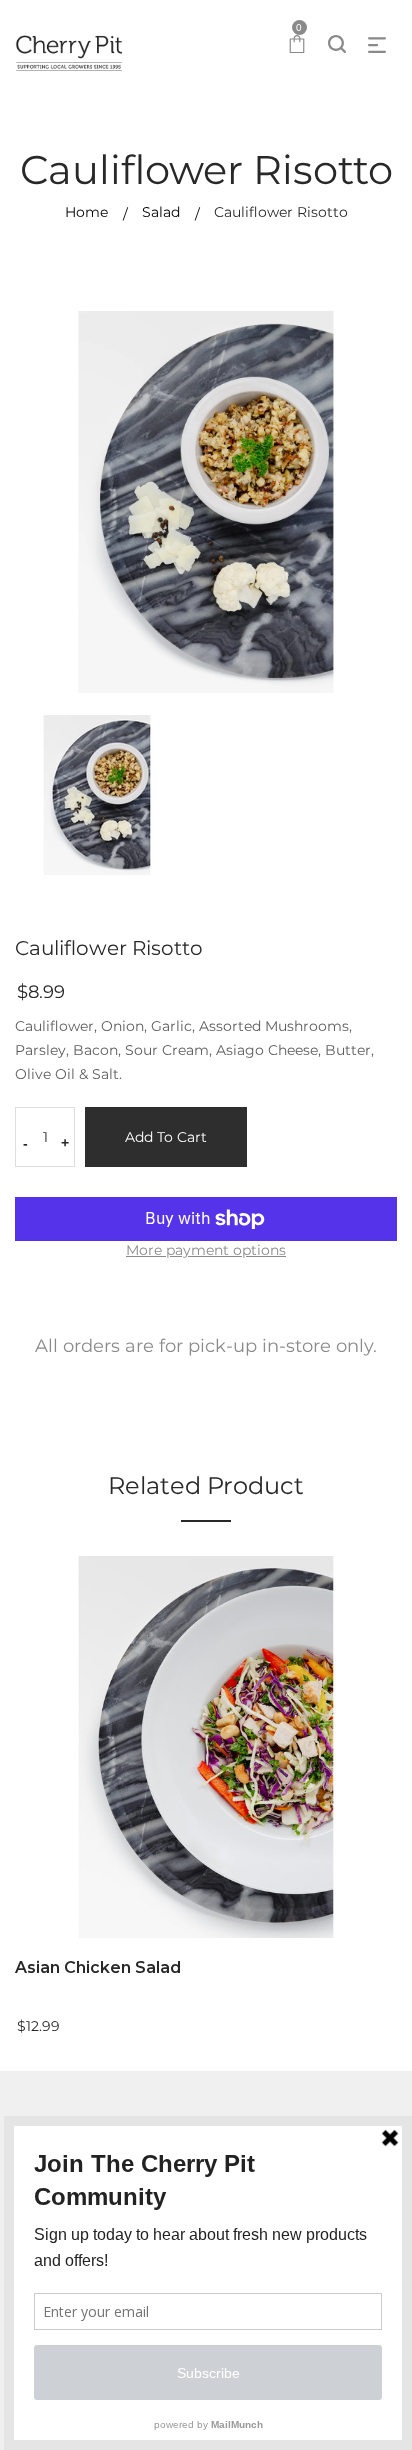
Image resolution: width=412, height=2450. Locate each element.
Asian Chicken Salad (98, 1967)
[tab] (206, 1352)
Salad (161, 212)
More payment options (206, 1250)
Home (86, 212)
